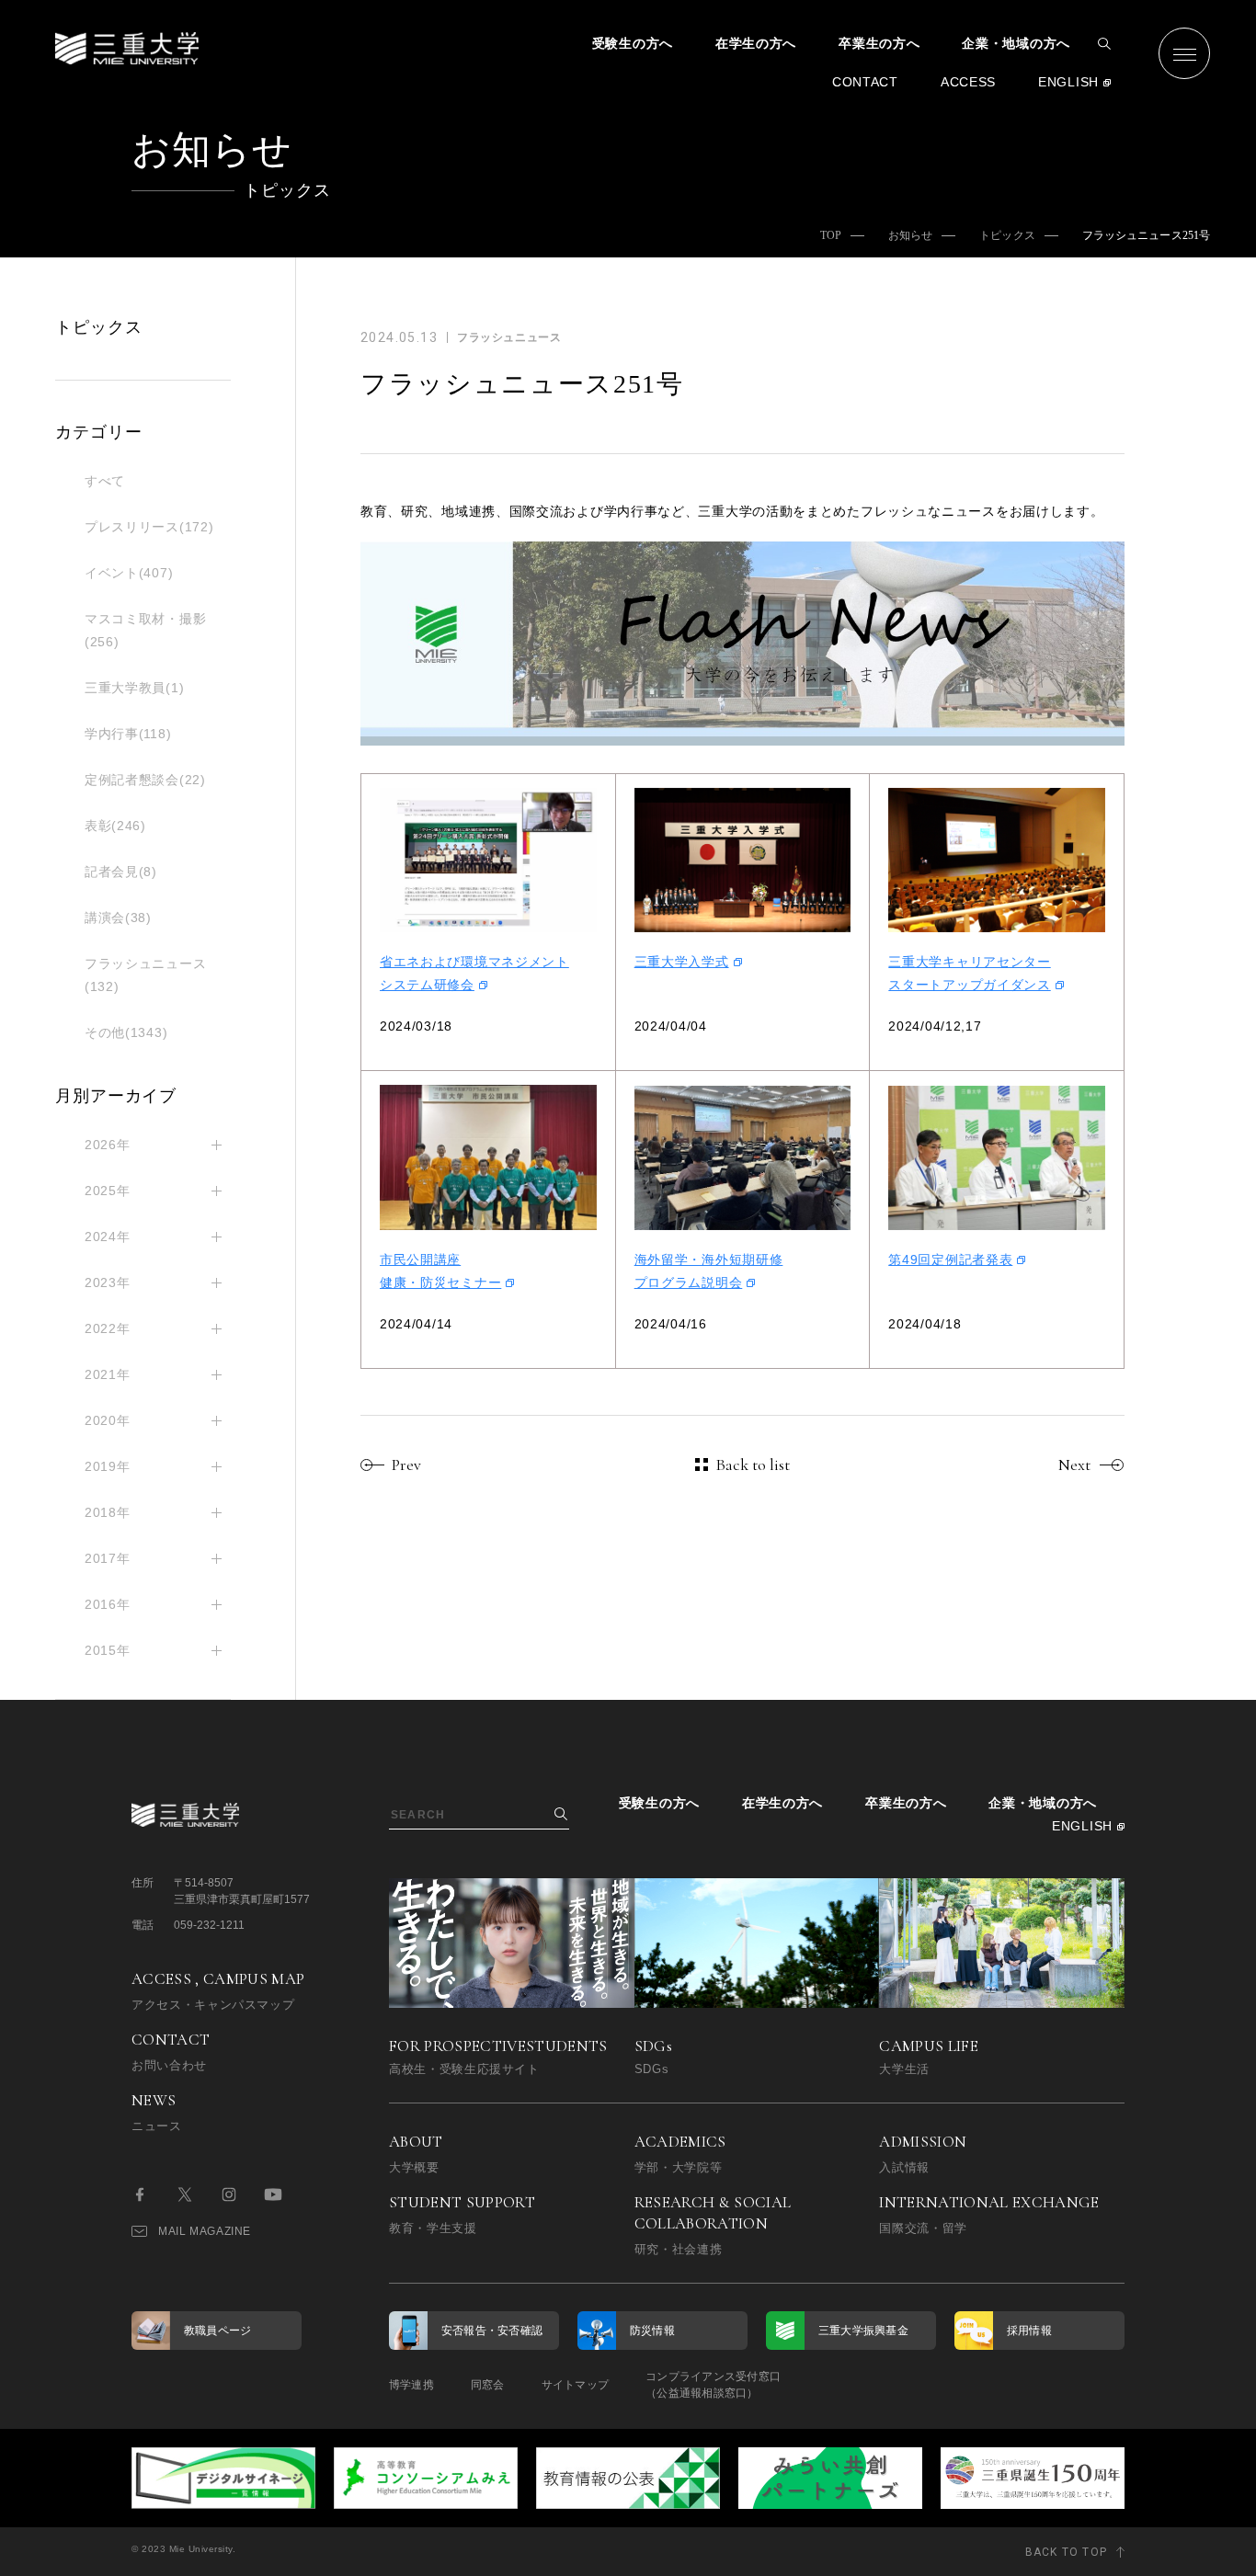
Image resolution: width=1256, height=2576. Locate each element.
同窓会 (488, 2385)
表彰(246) (115, 826)
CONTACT (865, 82)
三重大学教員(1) (134, 688)
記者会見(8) (121, 872)
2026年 (108, 1145)
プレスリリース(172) (149, 527)
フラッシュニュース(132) (145, 975)
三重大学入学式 (682, 962)
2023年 (108, 1282)
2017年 (108, 1558)
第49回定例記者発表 (950, 1260)
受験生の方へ (633, 43)
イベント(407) (129, 573)
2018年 (108, 1512)
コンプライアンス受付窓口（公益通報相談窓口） (713, 2385)
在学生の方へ (756, 43)
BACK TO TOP (1066, 2552)
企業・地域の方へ (1016, 43)
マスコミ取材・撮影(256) (145, 630)
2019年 (108, 1466)
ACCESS (968, 82)
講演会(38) (118, 918)
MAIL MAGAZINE (205, 2231)
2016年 (108, 1604)
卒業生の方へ (879, 43)
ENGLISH (1068, 82)
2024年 (108, 1237)
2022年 (108, 1328)
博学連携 (411, 2385)
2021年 (108, 1374)
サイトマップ (575, 2385)
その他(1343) (126, 1032)
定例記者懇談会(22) (145, 780)
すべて (105, 481)
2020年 (108, 1420)
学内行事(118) (128, 734)
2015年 (108, 1650)
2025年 (108, 1191)
